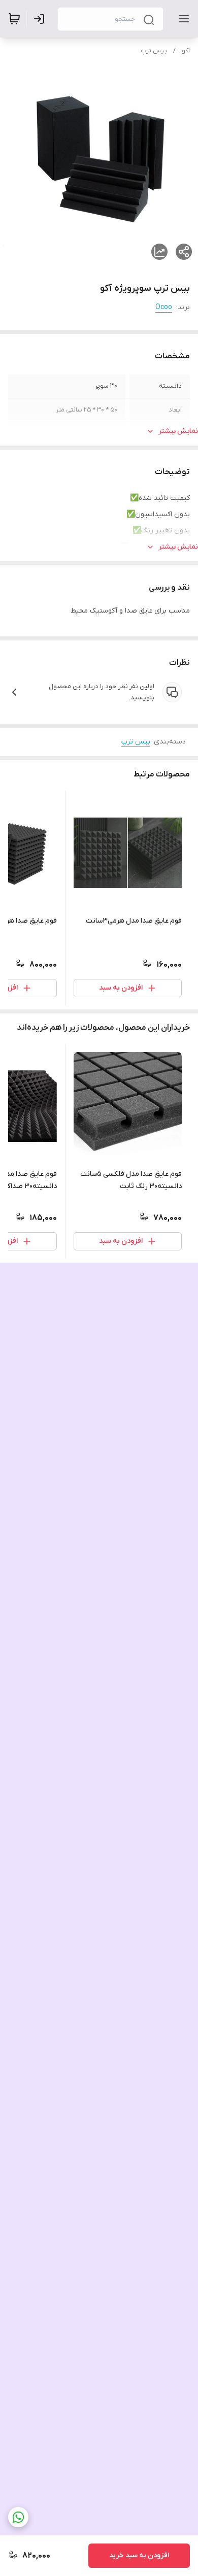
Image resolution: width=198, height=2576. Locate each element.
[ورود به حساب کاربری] (41, 19)
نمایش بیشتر (178, 431)
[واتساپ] (18, 2517)
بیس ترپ (154, 51)
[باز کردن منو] (182, 19)
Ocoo (164, 307)
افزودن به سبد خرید (139, 2555)
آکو (186, 51)
